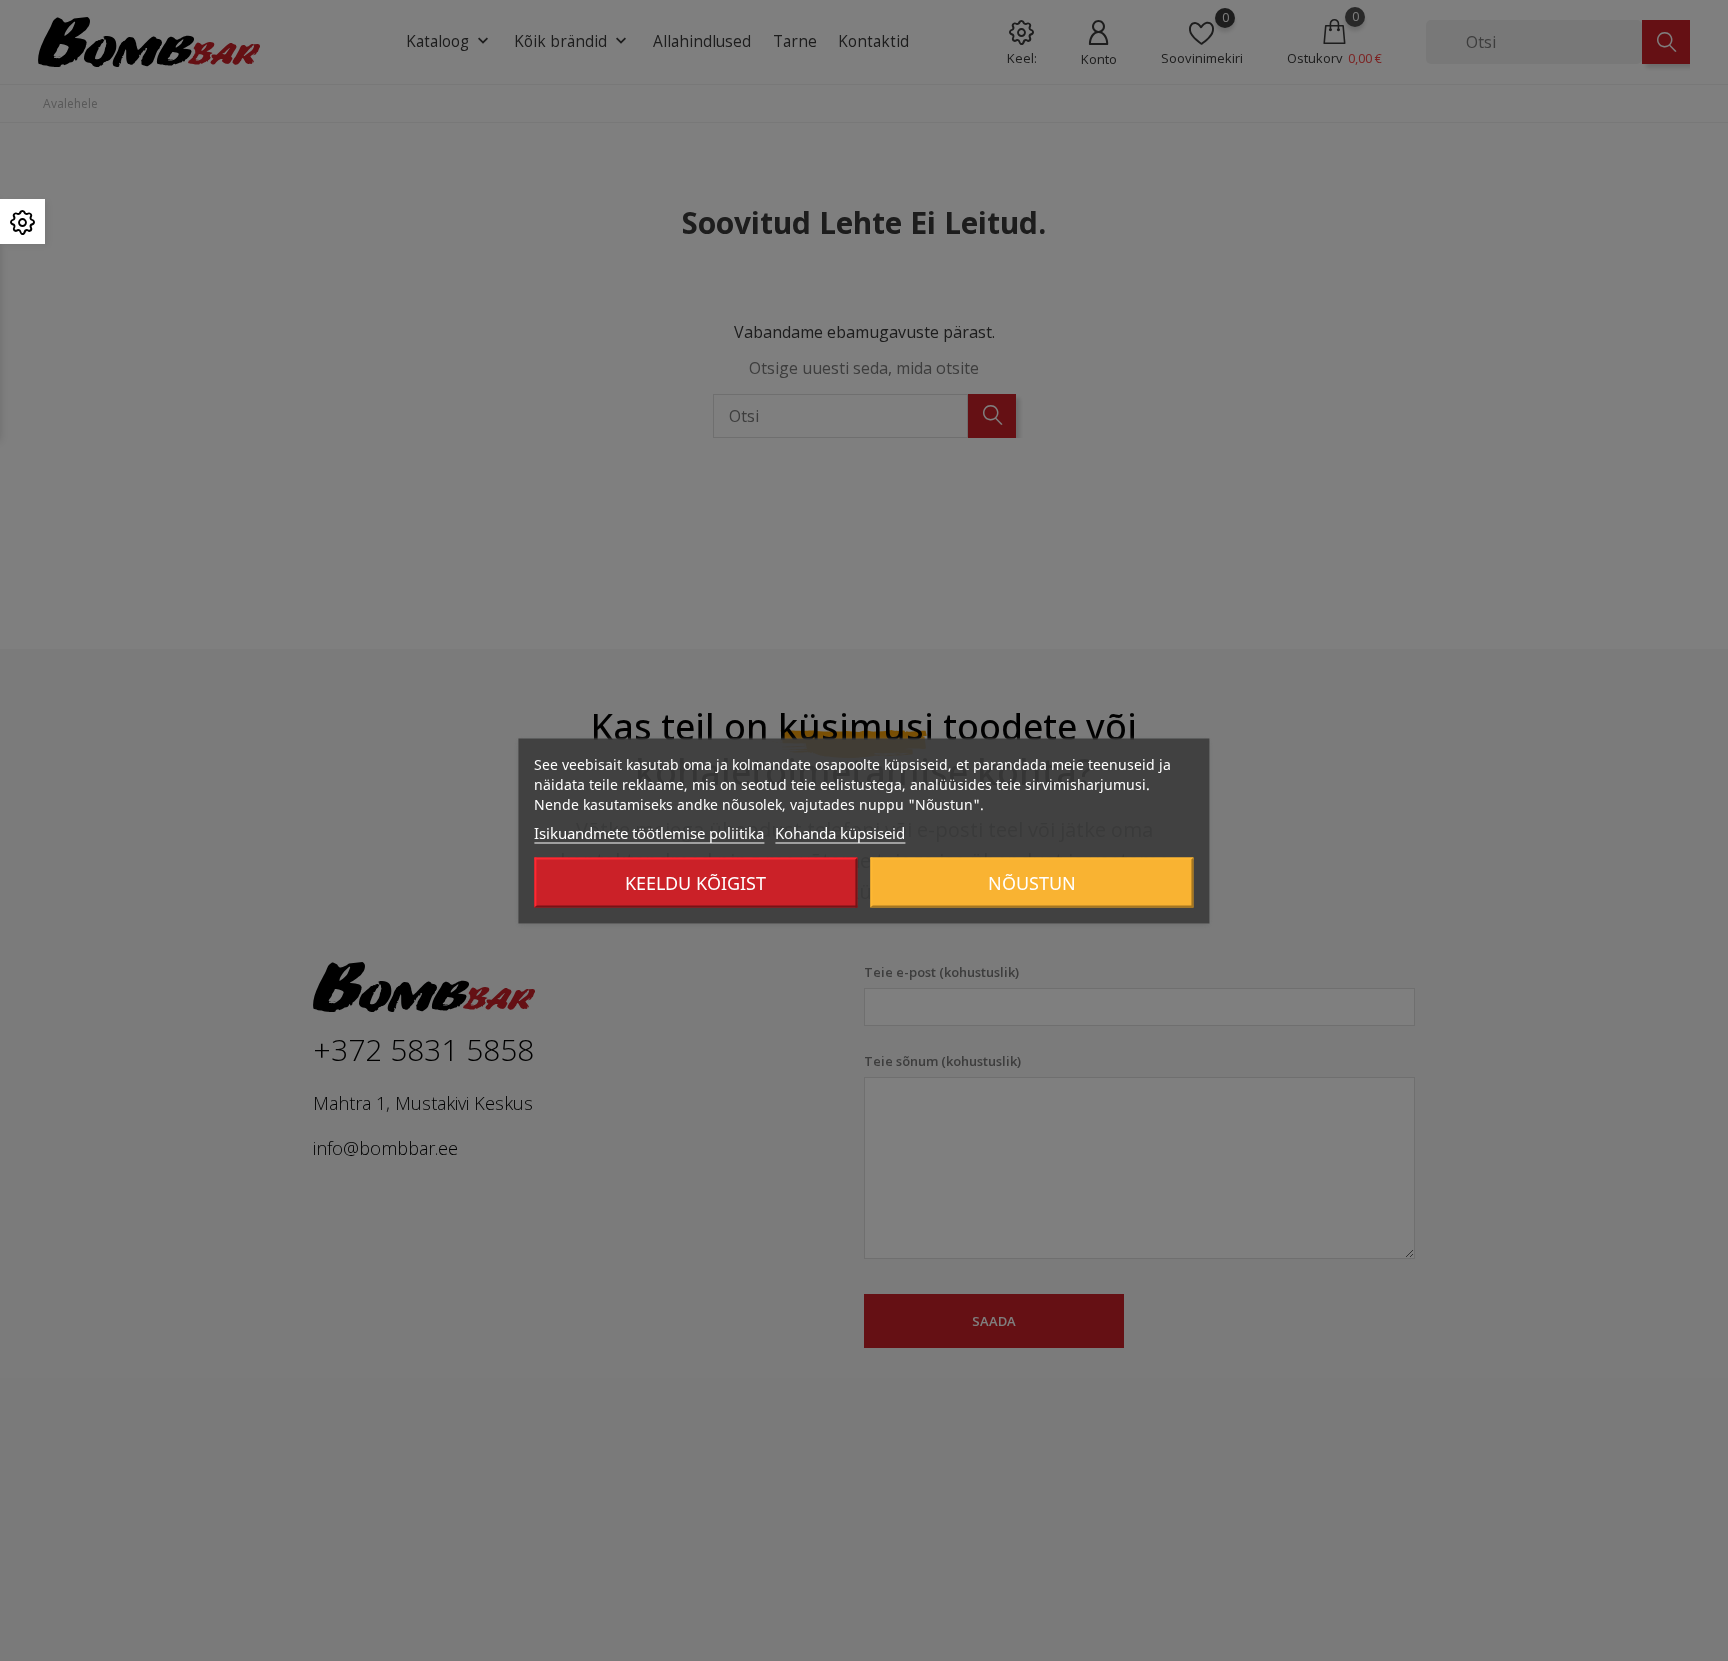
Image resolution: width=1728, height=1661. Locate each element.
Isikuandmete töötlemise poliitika (649, 832)
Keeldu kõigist (695, 882)
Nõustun (1032, 882)
